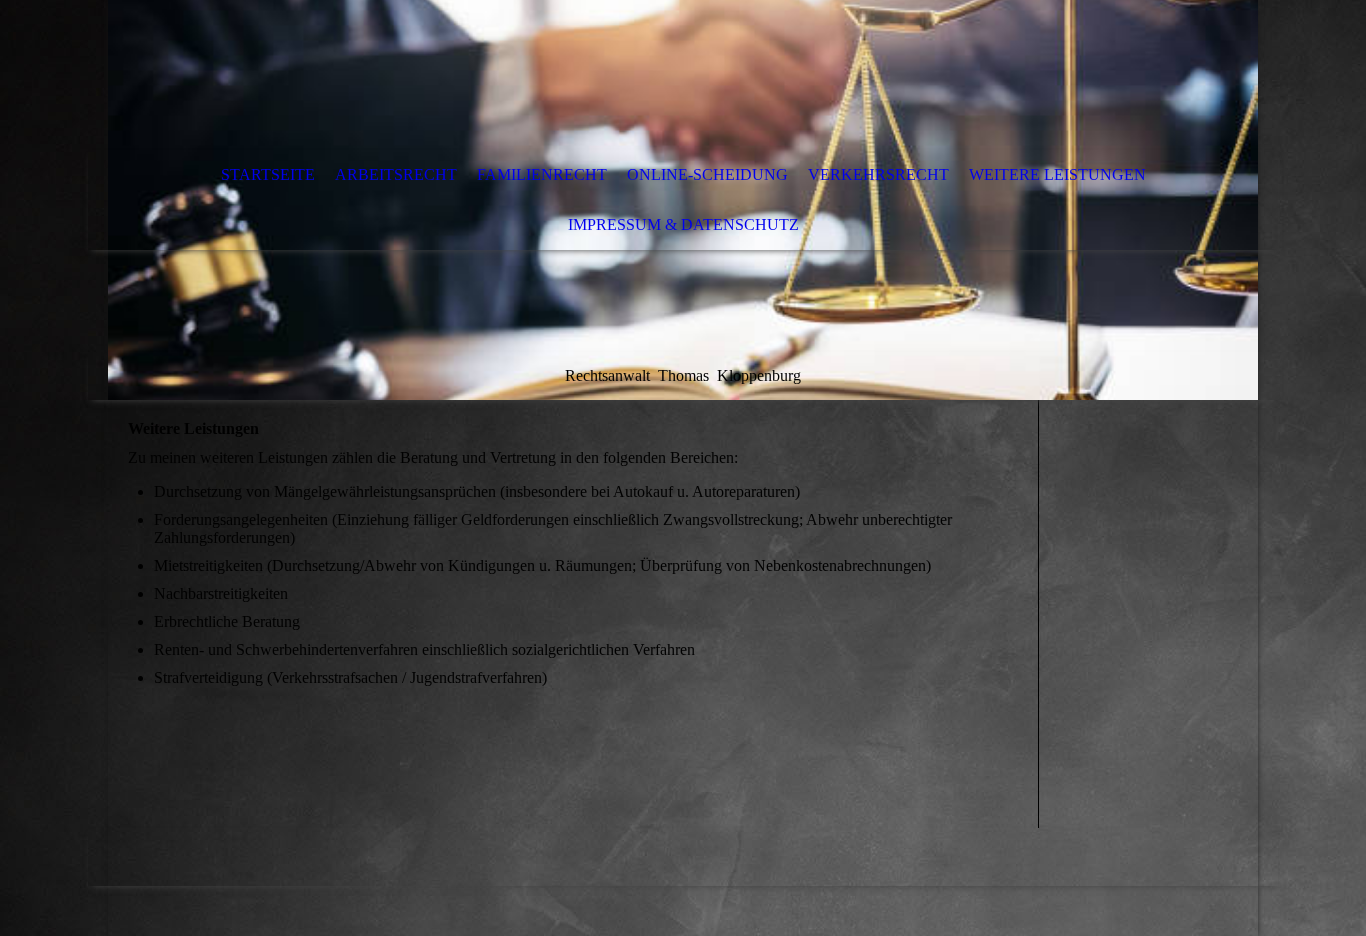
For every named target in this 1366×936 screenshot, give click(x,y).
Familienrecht (542, 174)
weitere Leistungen (1057, 174)
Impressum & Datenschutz (683, 224)
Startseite (268, 174)
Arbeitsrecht (396, 174)
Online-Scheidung (707, 174)
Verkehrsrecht (878, 174)
